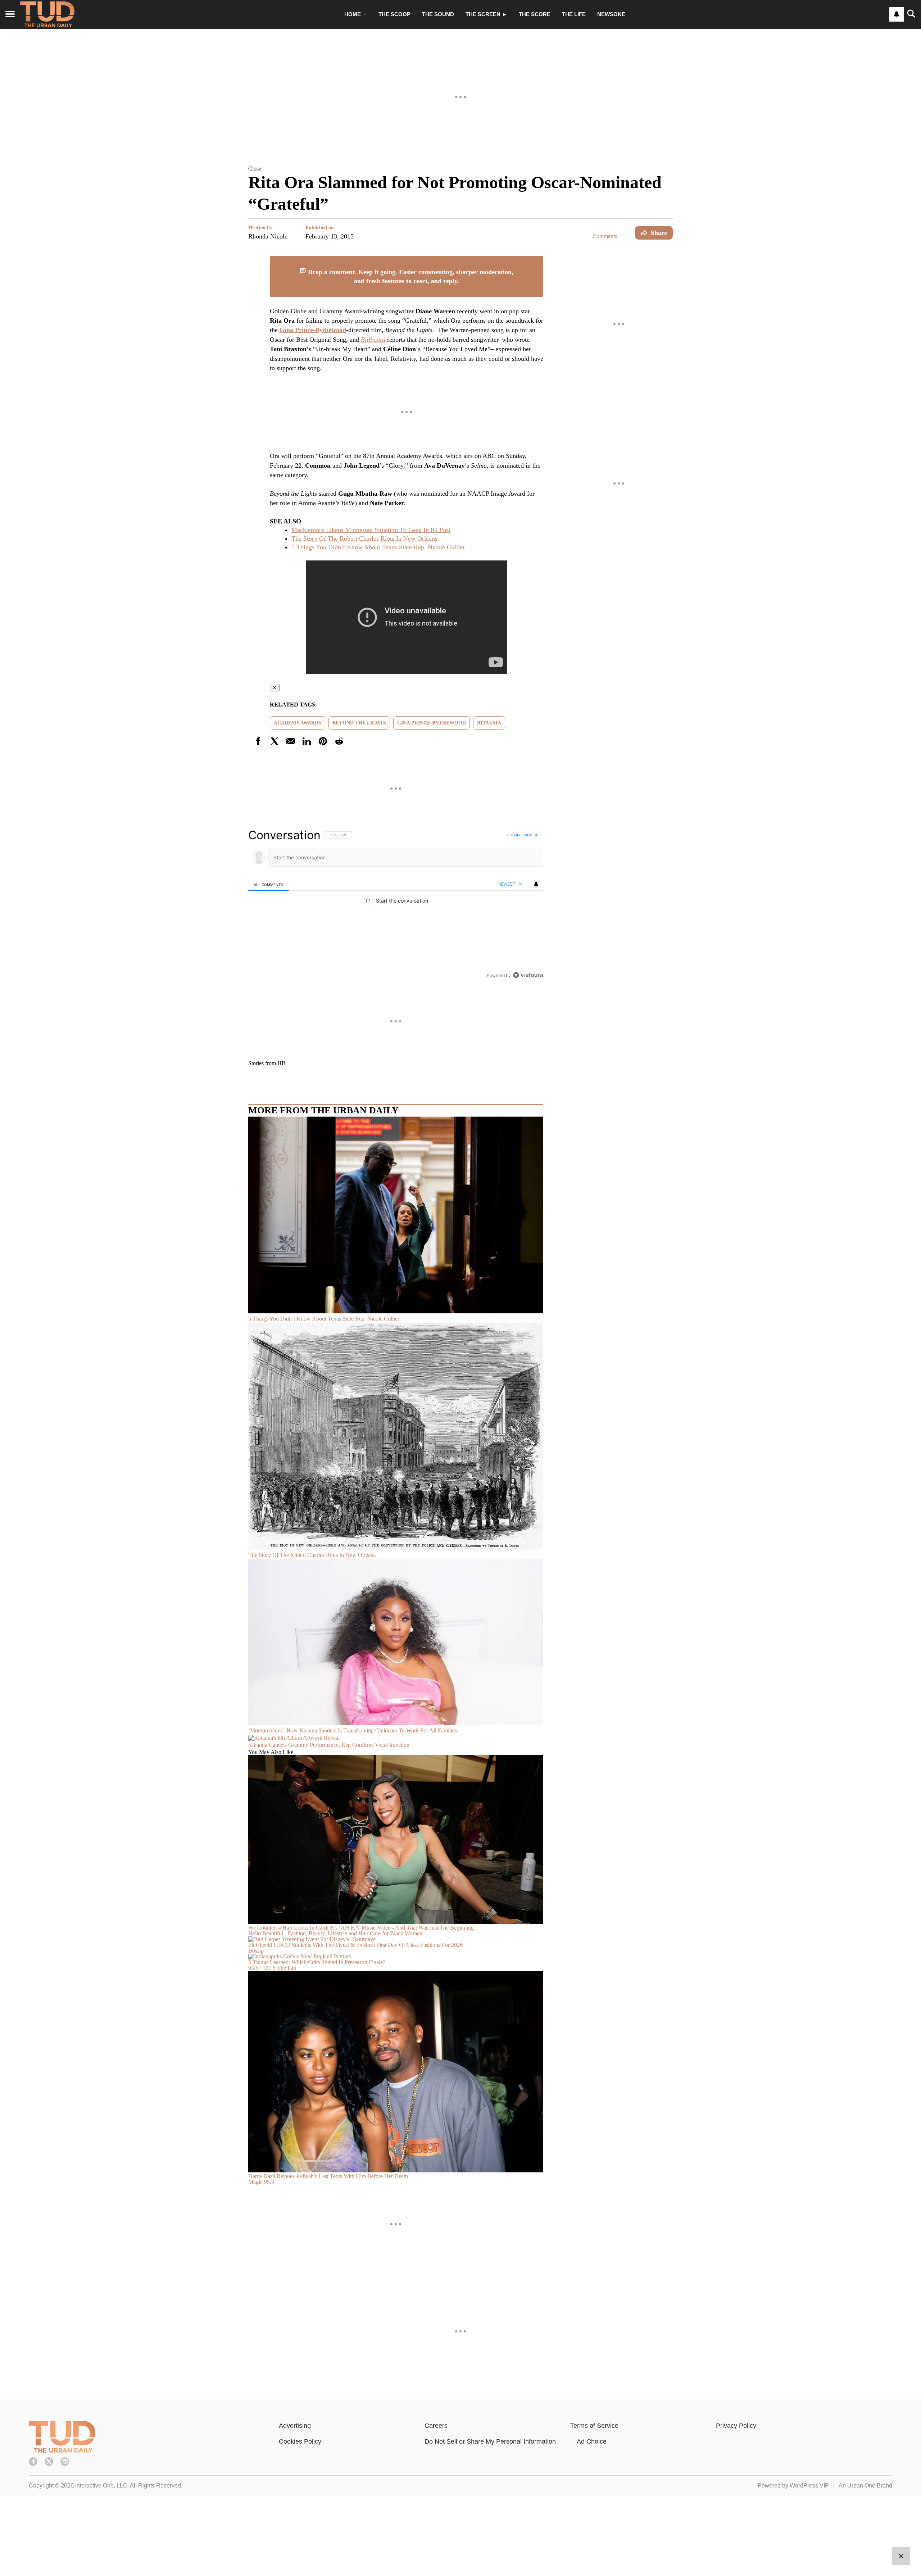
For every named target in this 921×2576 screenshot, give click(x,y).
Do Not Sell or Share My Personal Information (490, 2441)
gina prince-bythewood (432, 723)
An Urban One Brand (865, 2486)
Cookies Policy (300, 2441)
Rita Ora (489, 723)
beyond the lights (359, 723)
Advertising (295, 2426)
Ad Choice (592, 2441)
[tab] (268, 884)
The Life (574, 14)
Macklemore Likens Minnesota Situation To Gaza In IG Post (371, 530)
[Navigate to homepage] (47, 14)
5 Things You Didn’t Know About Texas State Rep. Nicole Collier (378, 547)
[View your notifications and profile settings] (897, 14)
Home (353, 14)
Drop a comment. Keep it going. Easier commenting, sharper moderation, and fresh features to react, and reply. (410, 276)
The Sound (438, 14)
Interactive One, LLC (101, 2486)
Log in (514, 835)
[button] (460, 168)
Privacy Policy (736, 2426)
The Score (535, 14)
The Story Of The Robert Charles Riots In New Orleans (364, 539)
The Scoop (394, 14)
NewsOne (611, 14)
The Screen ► (486, 14)
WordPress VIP (809, 2486)
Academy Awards (298, 723)
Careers (436, 2426)
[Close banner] (537, 260)
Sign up (531, 835)
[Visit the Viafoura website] (528, 975)
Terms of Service (594, 2426)
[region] (396, 905)
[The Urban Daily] (62, 2451)
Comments (605, 236)
